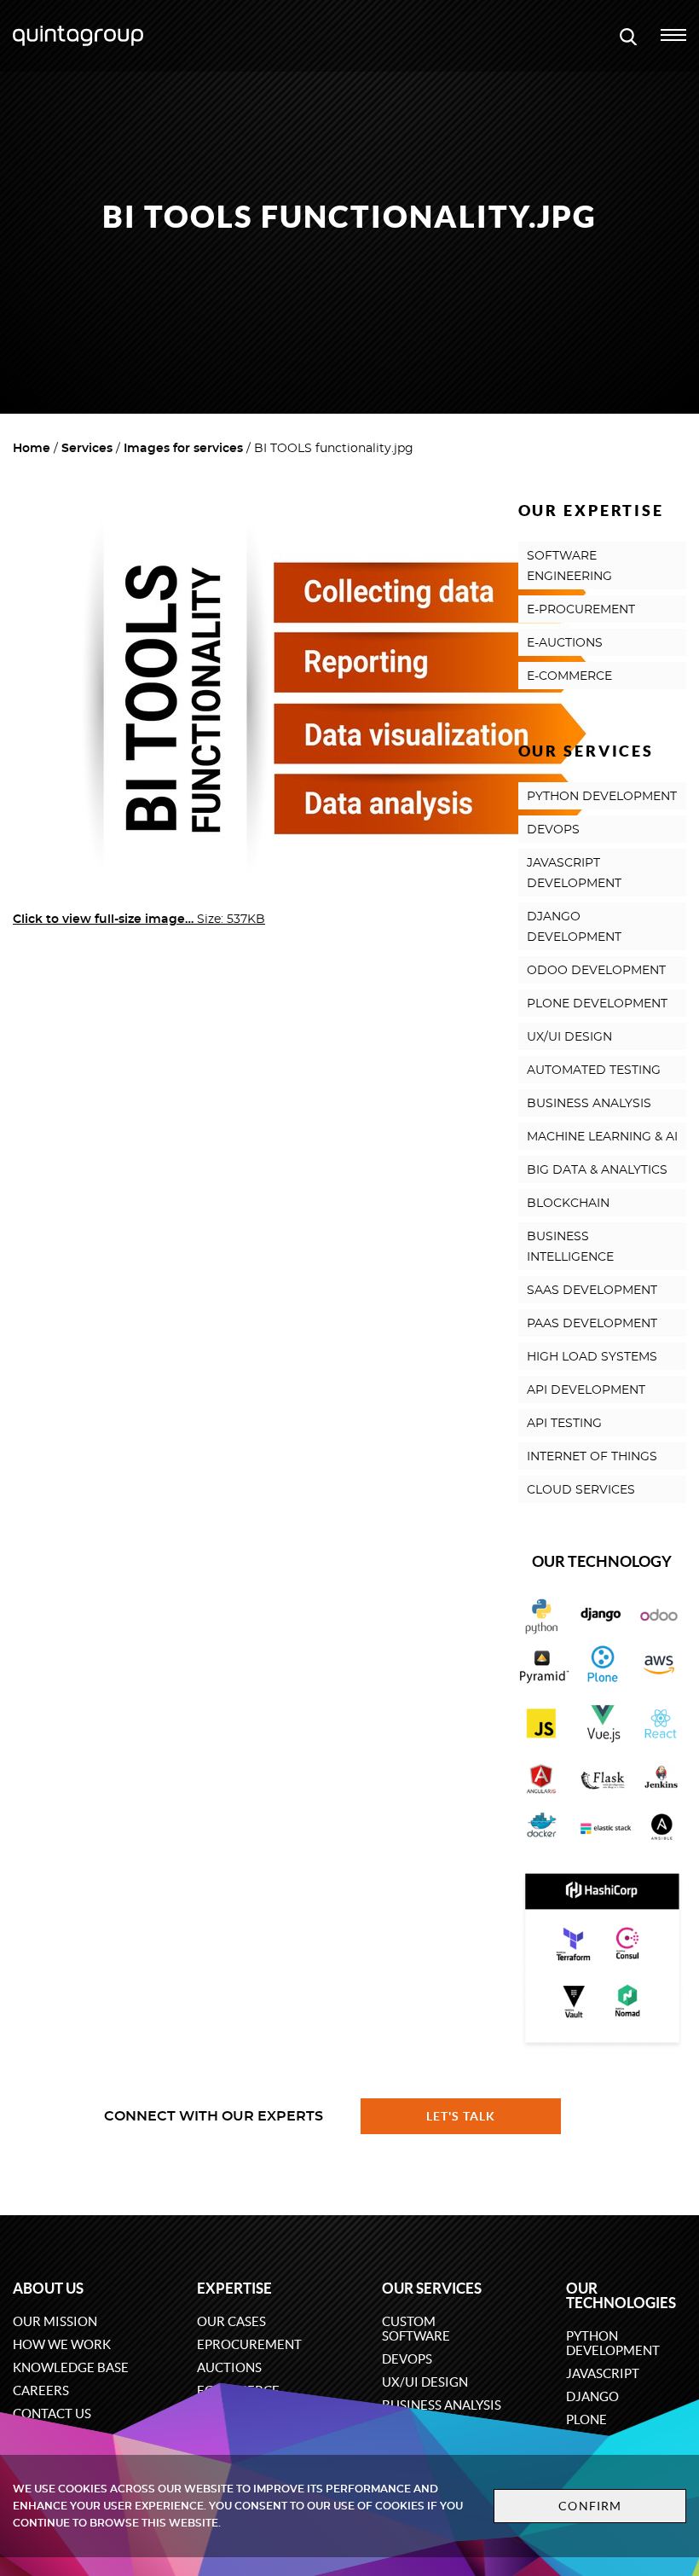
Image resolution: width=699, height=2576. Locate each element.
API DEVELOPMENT (586, 1390)
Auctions (229, 2367)
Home (32, 449)
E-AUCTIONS (565, 643)
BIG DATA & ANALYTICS (597, 1170)
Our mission (55, 2321)
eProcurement (249, 2344)
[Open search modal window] (628, 36)
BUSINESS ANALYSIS (589, 1104)
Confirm (590, 2506)
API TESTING (564, 1424)
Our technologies (621, 2295)
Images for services (183, 449)
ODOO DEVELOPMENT (596, 971)
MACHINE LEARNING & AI (602, 1137)
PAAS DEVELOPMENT (592, 1324)
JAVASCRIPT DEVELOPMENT (574, 873)
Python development (613, 2343)
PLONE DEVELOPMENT (597, 1004)
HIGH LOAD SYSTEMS (592, 1357)
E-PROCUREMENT (581, 610)
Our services (432, 2288)
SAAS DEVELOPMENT (592, 1291)
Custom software (416, 2329)
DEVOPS (553, 830)
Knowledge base (71, 2367)
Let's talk (461, 2116)
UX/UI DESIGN (569, 1037)
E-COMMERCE (569, 676)
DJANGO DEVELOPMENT (574, 927)
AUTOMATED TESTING (594, 1070)
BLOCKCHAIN (568, 1204)
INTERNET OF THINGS (592, 1457)
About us (48, 2288)
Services (87, 449)
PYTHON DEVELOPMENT (602, 797)
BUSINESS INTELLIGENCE (570, 1247)
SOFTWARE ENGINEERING (569, 566)
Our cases (231, 2321)
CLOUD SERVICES (581, 1490)
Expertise (234, 2288)
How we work (62, 2344)
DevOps (407, 2359)
